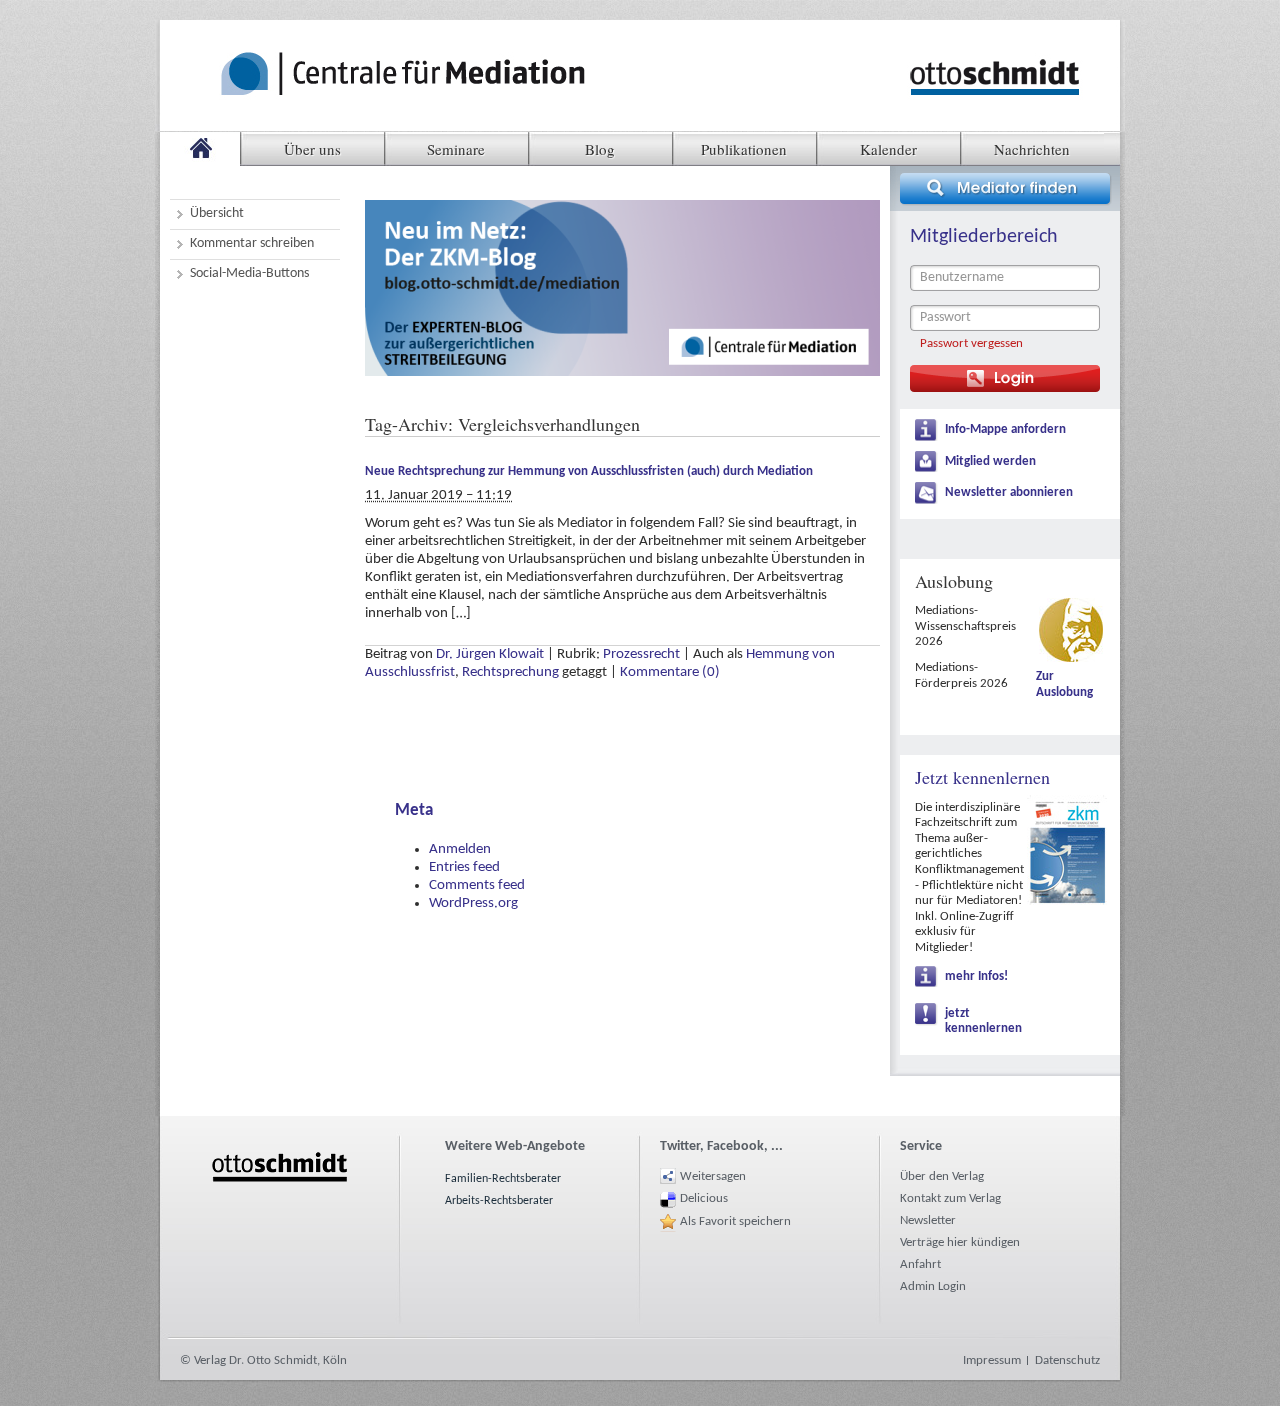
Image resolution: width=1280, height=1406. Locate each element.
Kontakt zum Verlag (950, 1198)
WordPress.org (473, 903)
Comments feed (477, 885)
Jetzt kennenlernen (982, 777)
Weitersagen (713, 1176)
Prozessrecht (641, 654)
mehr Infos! (976, 976)
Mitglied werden (990, 461)
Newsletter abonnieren (1009, 492)
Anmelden (460, 849)
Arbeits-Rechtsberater (499, 1201)
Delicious (704, 1198)
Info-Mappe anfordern (1005, 429)
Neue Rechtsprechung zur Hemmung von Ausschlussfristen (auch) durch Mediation (589, 471)
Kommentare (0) (670, 672)
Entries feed (464, 867)
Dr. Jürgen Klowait (490, 654)
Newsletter (928, 1220)
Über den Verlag (942, 1176)
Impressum (992, 1360)
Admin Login (933, 1286)
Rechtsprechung (510, 672)
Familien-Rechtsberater (503, 1179)
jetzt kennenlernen (983, 1021)
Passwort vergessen (971, 343)
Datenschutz (1067, 1360)
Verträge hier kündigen (960, 1242)
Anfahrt (920, 1264)
